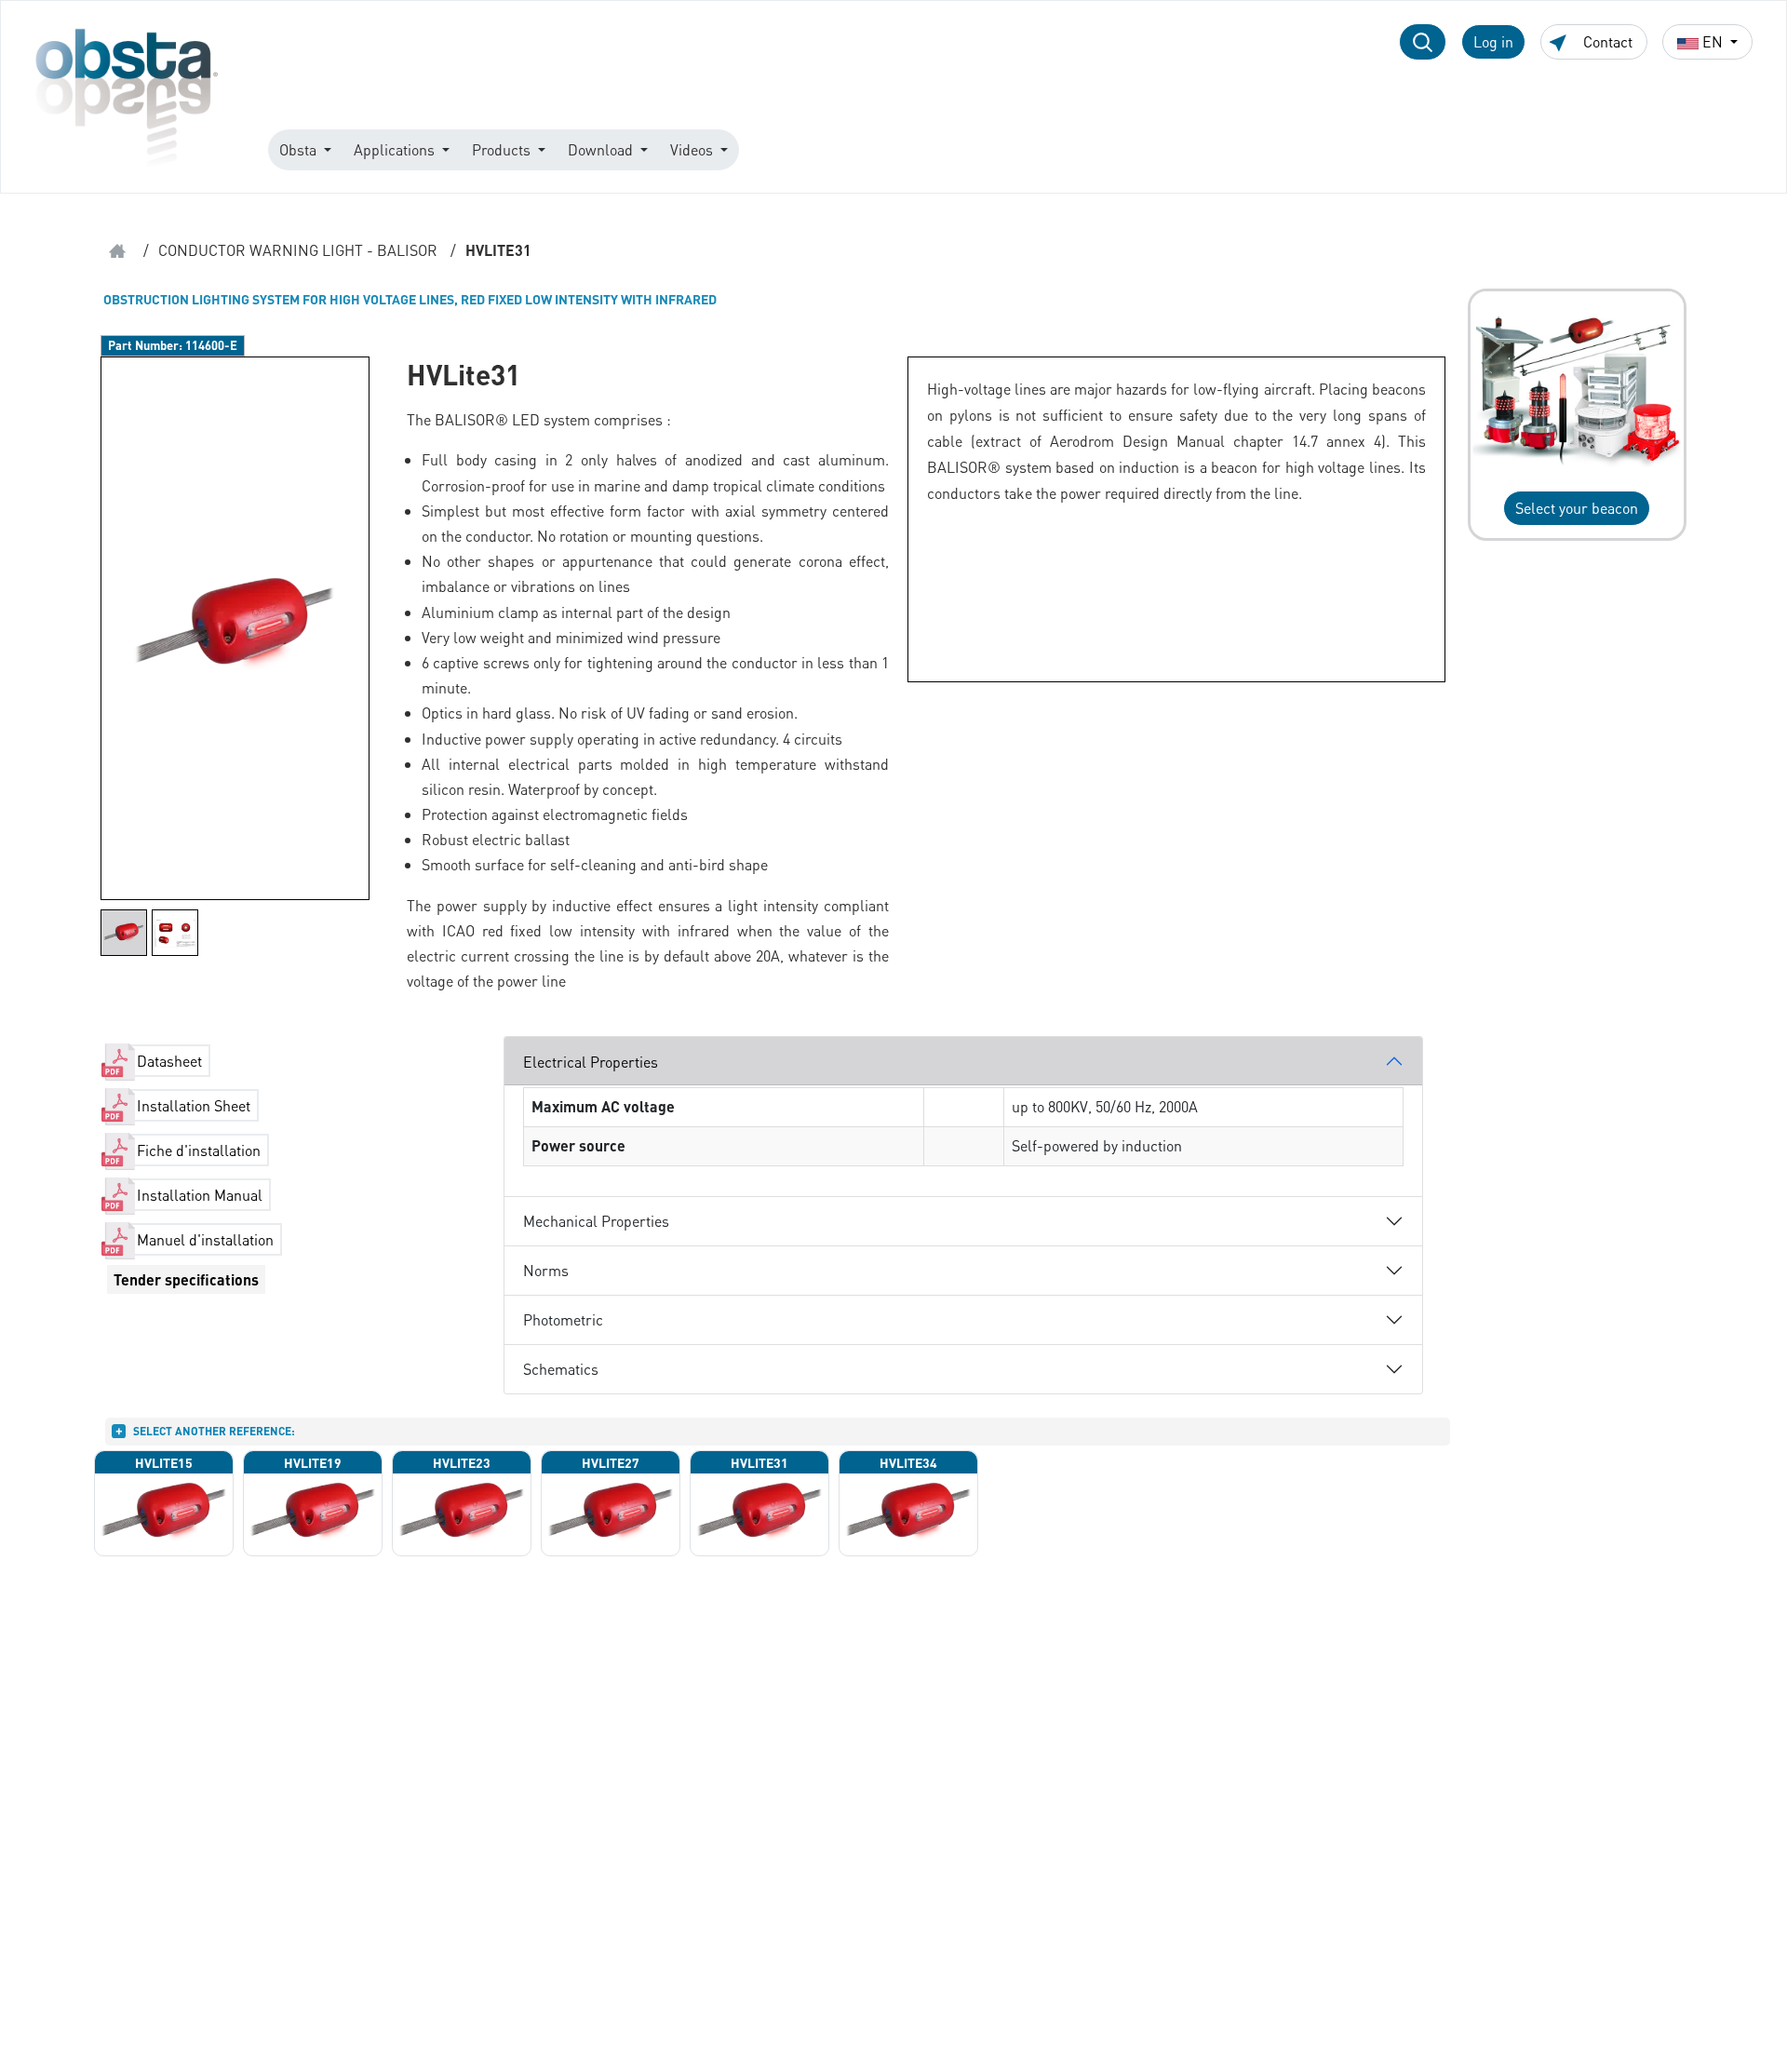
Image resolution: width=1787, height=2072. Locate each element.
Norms (546, 1270)
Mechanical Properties (596, 1221)
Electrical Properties (591, 1062)
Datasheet (169, 1061)
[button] (1423, 42)
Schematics (561, 1369)
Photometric (563, 1319)
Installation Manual (200, 1195)
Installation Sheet (194, 1105)
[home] (117, 251)
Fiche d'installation (199, 1150)
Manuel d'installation (205, 1239)
